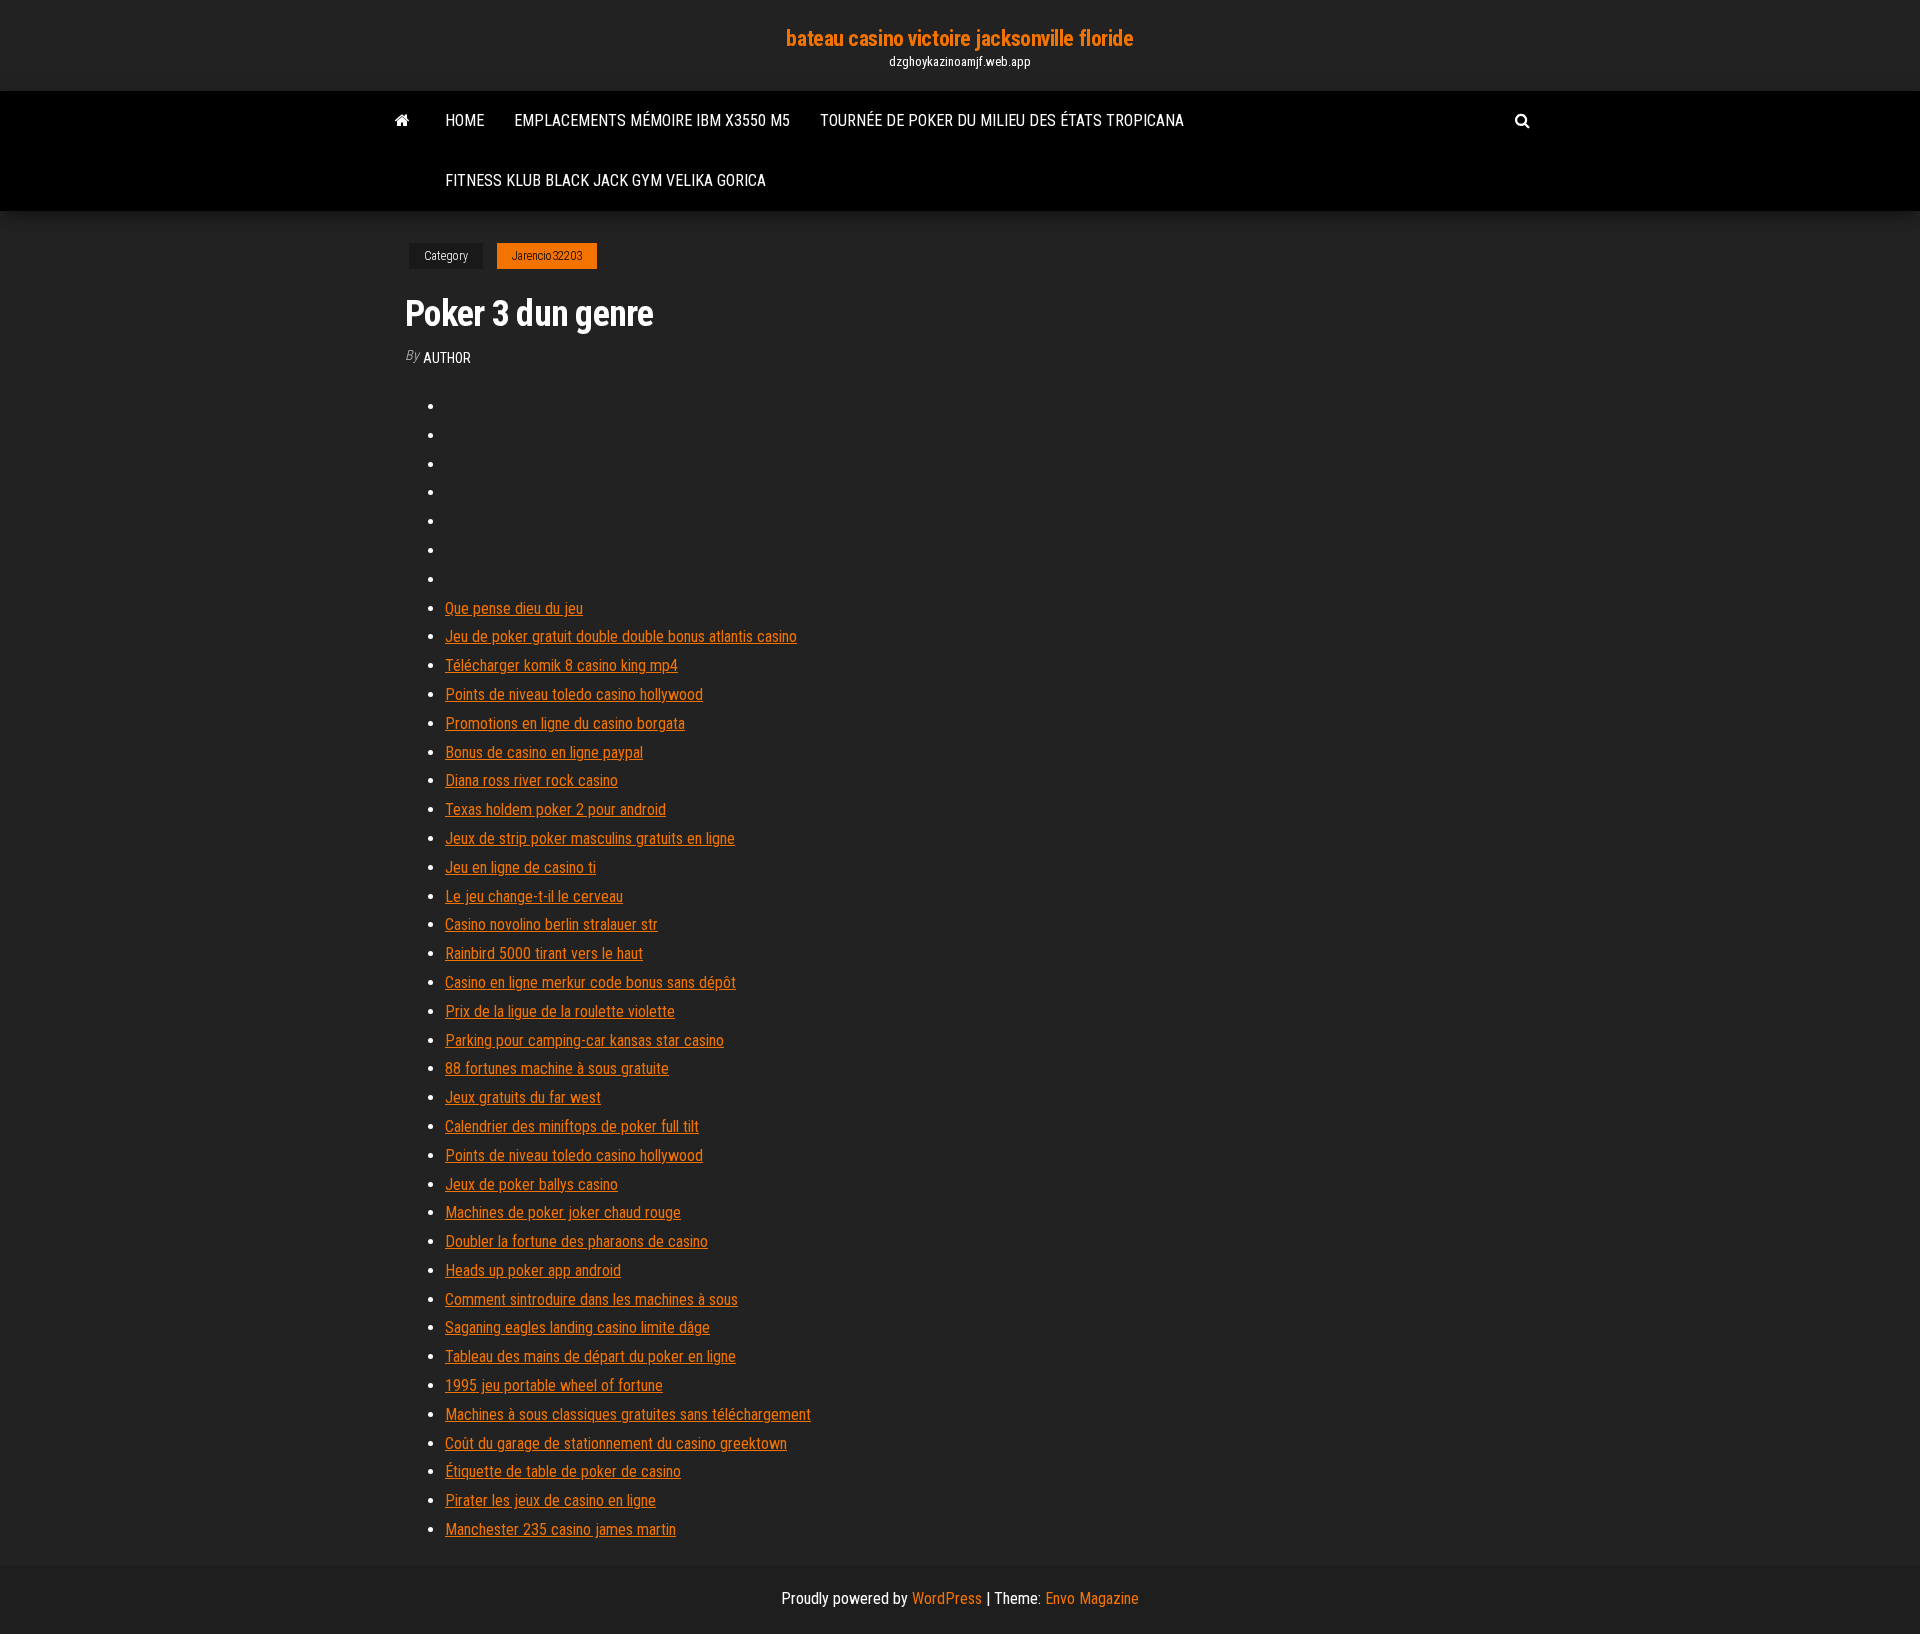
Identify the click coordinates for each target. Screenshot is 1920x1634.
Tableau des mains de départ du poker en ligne (590, 1356)
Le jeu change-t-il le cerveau (534, 896)
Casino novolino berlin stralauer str (551, 924)
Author (447, 358)
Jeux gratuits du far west (523, 1097)
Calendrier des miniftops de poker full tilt (572, 1126)
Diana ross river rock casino (531, 780)
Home (464, 120)
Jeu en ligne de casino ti (520, 867)
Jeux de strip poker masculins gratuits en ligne (590, 838)
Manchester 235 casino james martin (560, 1529)
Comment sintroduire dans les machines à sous (591, 1299)
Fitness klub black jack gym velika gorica (605, 180)
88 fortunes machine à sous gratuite (557, 1068)
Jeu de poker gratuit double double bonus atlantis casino (621, 636)
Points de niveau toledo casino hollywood (574, 694)
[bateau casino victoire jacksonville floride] (402, 121)
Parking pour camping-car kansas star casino (584, 1040)
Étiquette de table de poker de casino (563, 1471)
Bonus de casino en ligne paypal (544, 752)
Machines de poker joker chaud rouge (563, 1212)
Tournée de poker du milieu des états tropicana (1002, 120)
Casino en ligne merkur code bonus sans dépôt (590, 982)
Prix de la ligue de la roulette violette (560, 1011)
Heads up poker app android (533, 1270)
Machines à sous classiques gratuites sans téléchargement (628, 1414)
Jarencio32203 (547, 256)
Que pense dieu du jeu (514, 608)
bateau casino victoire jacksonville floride (959, 38)
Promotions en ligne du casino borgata (565, 723)
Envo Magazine (1092, 1598)
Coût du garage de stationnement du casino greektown (616, 1443)
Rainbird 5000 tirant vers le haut (544, 953)
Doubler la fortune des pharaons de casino (576, 1241)
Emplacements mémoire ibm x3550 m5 (652, 120)
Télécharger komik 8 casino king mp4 (561, 665)
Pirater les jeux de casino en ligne (550, 1500)
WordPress (947, 1598)
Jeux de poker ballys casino (531, 1184)
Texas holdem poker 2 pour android (555, 809)
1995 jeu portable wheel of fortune (554, 1385)
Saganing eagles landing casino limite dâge (577, 1327)
